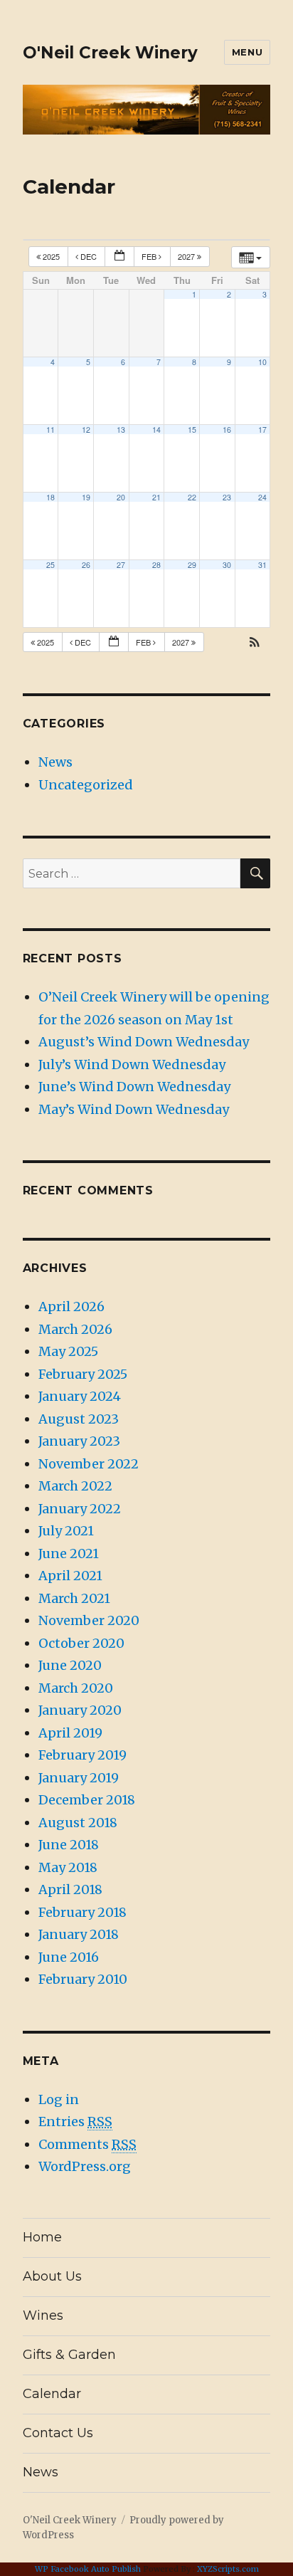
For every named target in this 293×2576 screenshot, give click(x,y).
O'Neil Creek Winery (110, 53)
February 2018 (82, 1912)
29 (192, 565)
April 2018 (70, 1889)
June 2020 (70, 1665)
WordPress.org (85, 2166)
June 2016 (69, 1957)
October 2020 (81, 1643)
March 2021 (74, 1598)
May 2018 (68, 1867)
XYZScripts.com (228, 2569)
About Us (52, 2276)
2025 (51, 256)
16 (227, 430)
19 (86, 497)
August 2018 (78, 1823)
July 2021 (66, 1531)
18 (50, 497)
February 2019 (82, 1755)
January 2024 (80, 1396)
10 (262, 362)
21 (156, 497)
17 (262, 430)
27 (121, 565)
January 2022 (80, 1509)
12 (86, 430)
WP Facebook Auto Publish (88, 2569)
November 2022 (89, 1464)
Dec (89, 256)
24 (262, 497)
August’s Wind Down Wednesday (144, 1042)
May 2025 (68, 1351)
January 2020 (80, 1710)
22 (192, 497)
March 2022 (75, 1486)
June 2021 (69, 1554)
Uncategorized (86, 785)
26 (86, 565)
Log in (59, 2099)
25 (50, 565)
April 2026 (71, 1307)
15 (192, 430)
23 (227, 497)
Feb (150, 256)
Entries (75, 2122)
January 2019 (79, 1778)
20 (121, 497)
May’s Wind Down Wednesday (134, 1109)
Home (42, 2237)
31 (262, 565)
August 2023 (79, 1419)
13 (121, 430)
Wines (43, 2315)
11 (50, 430)
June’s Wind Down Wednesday (134, 1087)
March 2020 (76, 1688)
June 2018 (69, 1845)
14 (156, 430)
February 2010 (83, 1979)
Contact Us (58, 2433)
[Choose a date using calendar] (119, 257)
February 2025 (83, 1374)
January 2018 (79, 1934)
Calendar (52, 2394)
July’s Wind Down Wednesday (132, 1064)
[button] (255, 643)
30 (227, 565)
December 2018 (87, 1800)
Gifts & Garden (69, 2355)
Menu (247, 52)
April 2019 (70, 1733)
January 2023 (79, 1441)
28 (156, 565)
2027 (187, 256)
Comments (87, 2144)
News (55, 762)
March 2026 (75, 1329)
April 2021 (70, 1576)
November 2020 (89, 1620)
